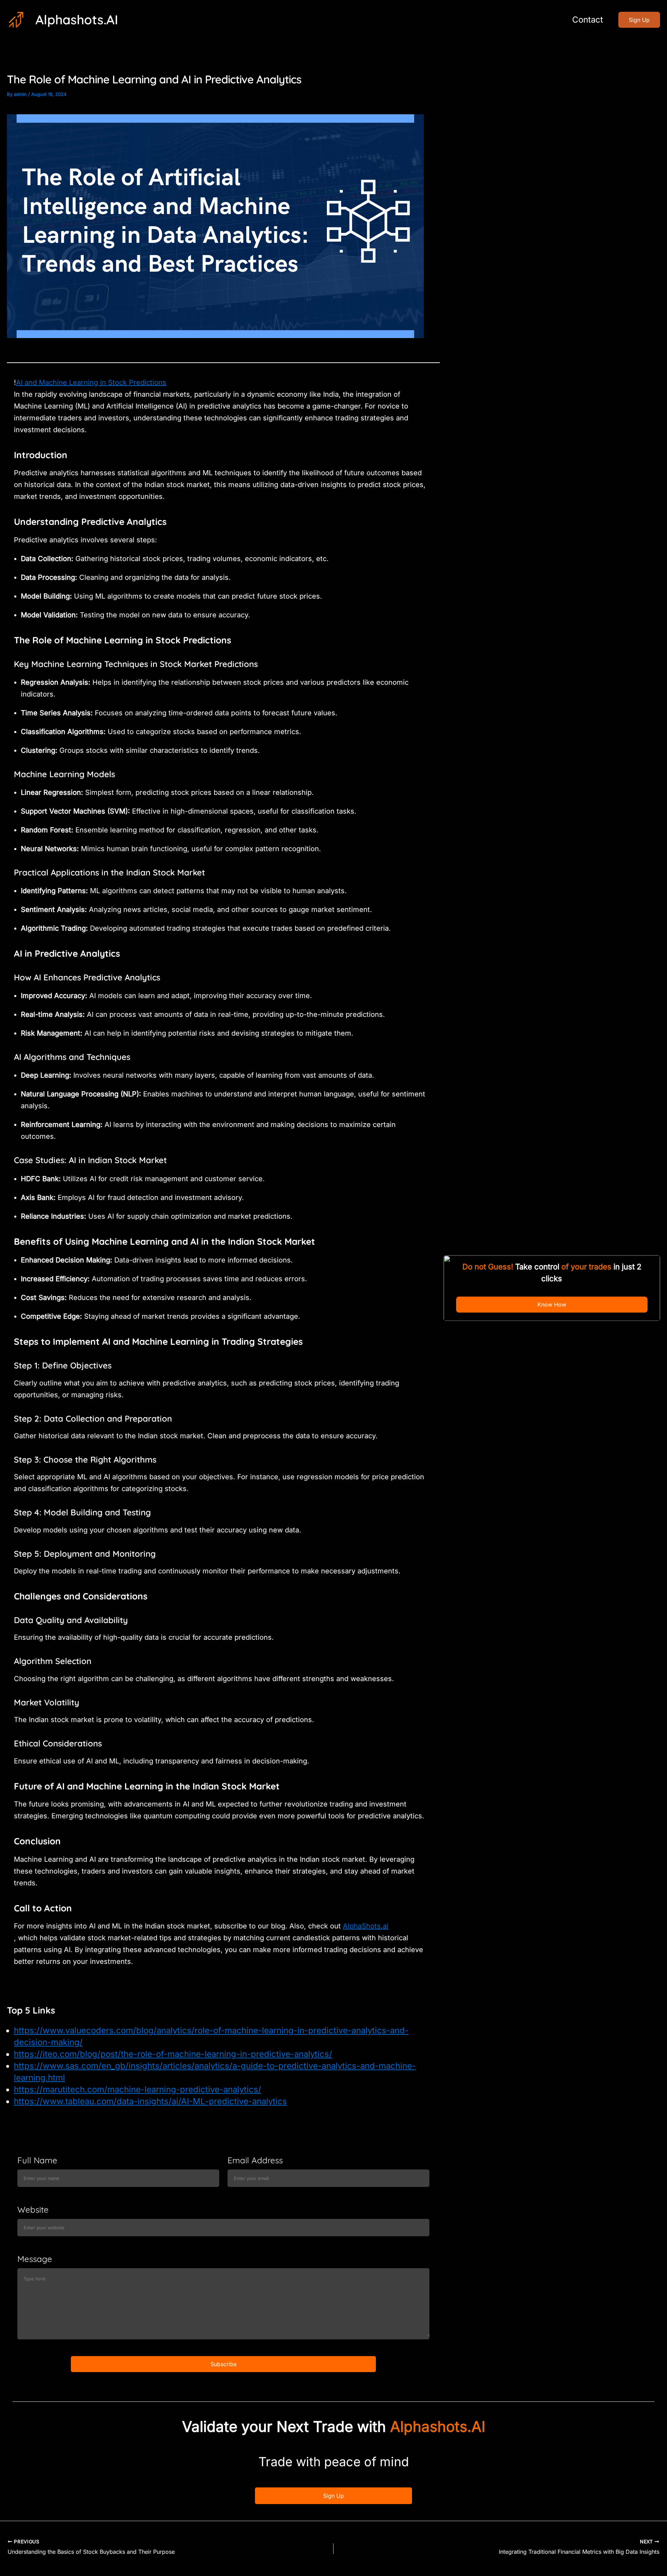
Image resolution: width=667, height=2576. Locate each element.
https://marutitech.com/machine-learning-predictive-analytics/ (138, 2089)
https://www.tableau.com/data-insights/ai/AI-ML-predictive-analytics (150, 2101)
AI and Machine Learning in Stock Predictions (91, 382)
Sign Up (333, 2496)
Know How (552, 1305)
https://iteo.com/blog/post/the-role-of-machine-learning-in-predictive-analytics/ (173, 2054)
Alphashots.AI (77, 19)
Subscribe (224, 2364)
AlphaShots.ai (366, 1926)
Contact (588, 20)
